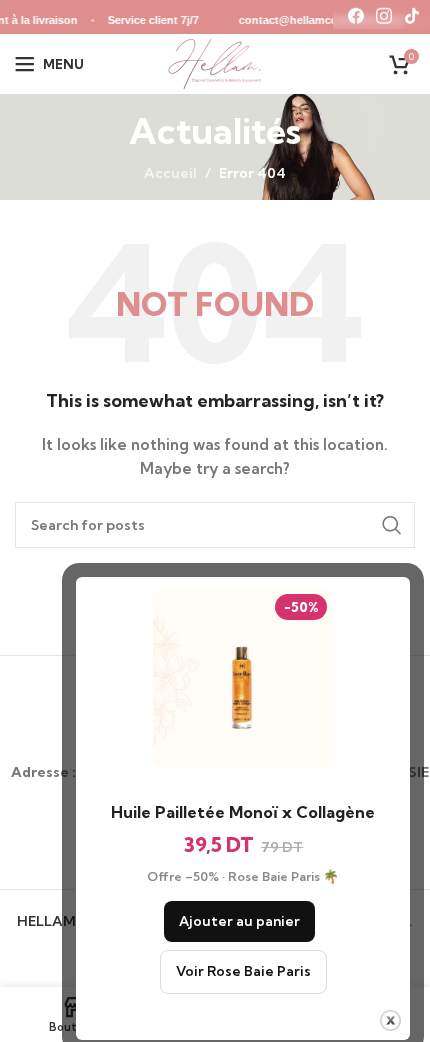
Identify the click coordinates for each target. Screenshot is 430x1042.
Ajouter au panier (239, 921)
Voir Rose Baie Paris (243, 971)
